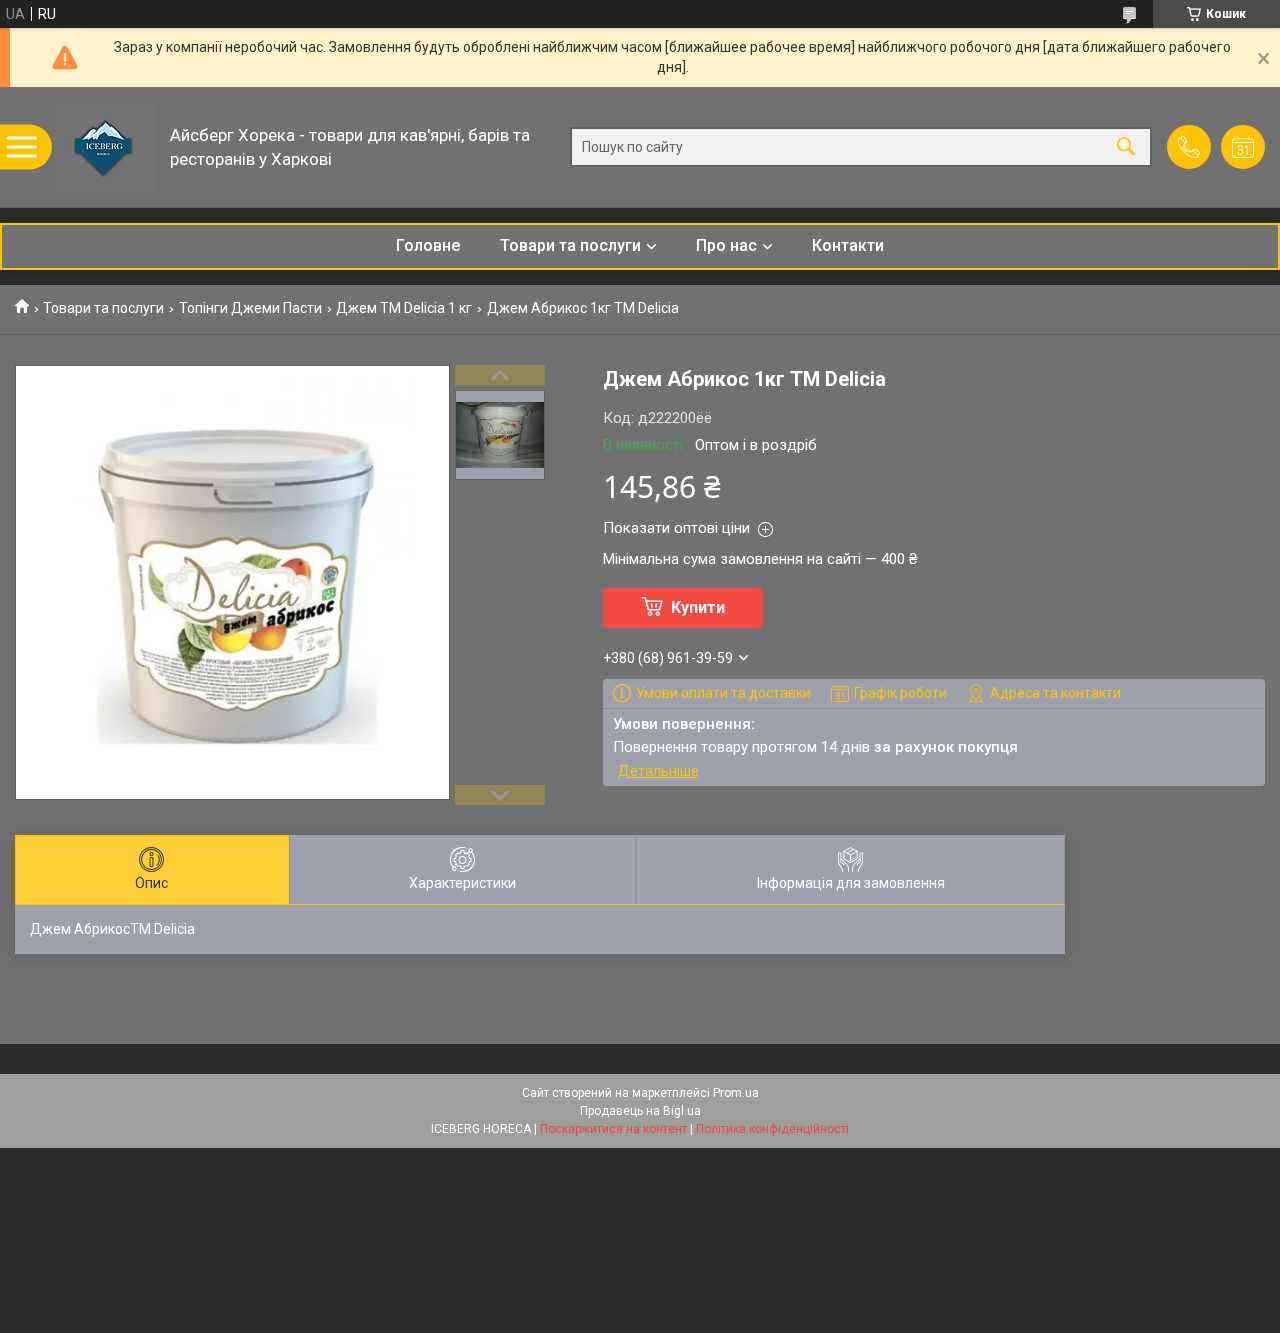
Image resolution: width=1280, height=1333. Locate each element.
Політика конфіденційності (772, 1129)
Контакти (848, 245)
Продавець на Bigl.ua (640, 1111)
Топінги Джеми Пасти (250, 308)
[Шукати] (1126, 147)
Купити (698, 607)
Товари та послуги (570, 245)
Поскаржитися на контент (613, 1129)
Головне (428, 245)
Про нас (726, 245)
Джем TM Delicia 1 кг (404, 308)
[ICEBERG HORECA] (105, 147)
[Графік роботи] (1243, 147)
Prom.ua (736, 1093)
